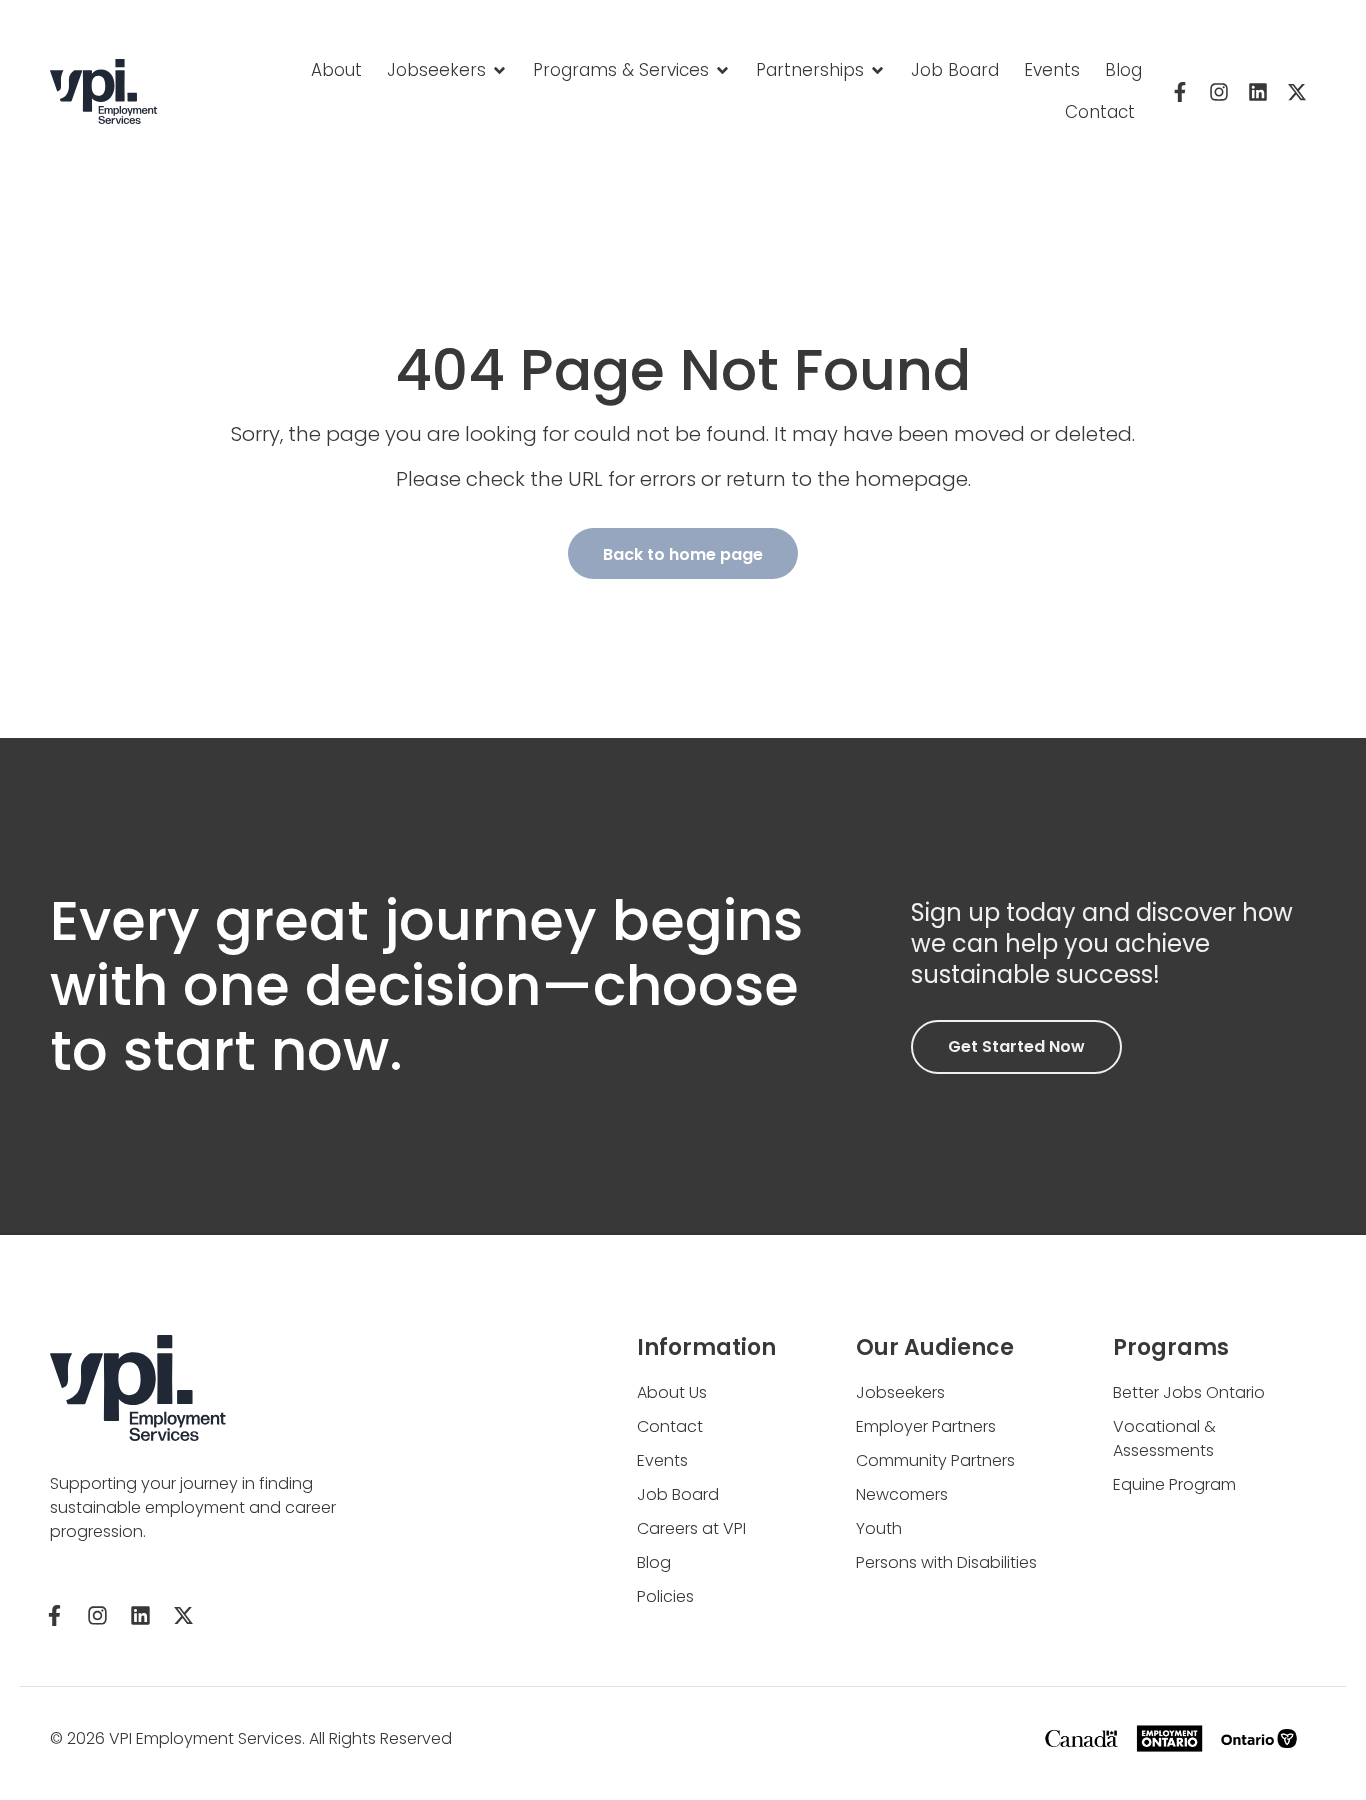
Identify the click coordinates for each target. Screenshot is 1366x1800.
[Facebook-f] (1180, 92)
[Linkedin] (1258, 92)
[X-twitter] (1297, 92)
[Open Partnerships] (877, 71)
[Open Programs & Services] (722, 71)
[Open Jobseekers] (499, 71)
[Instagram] (1219, 92)
